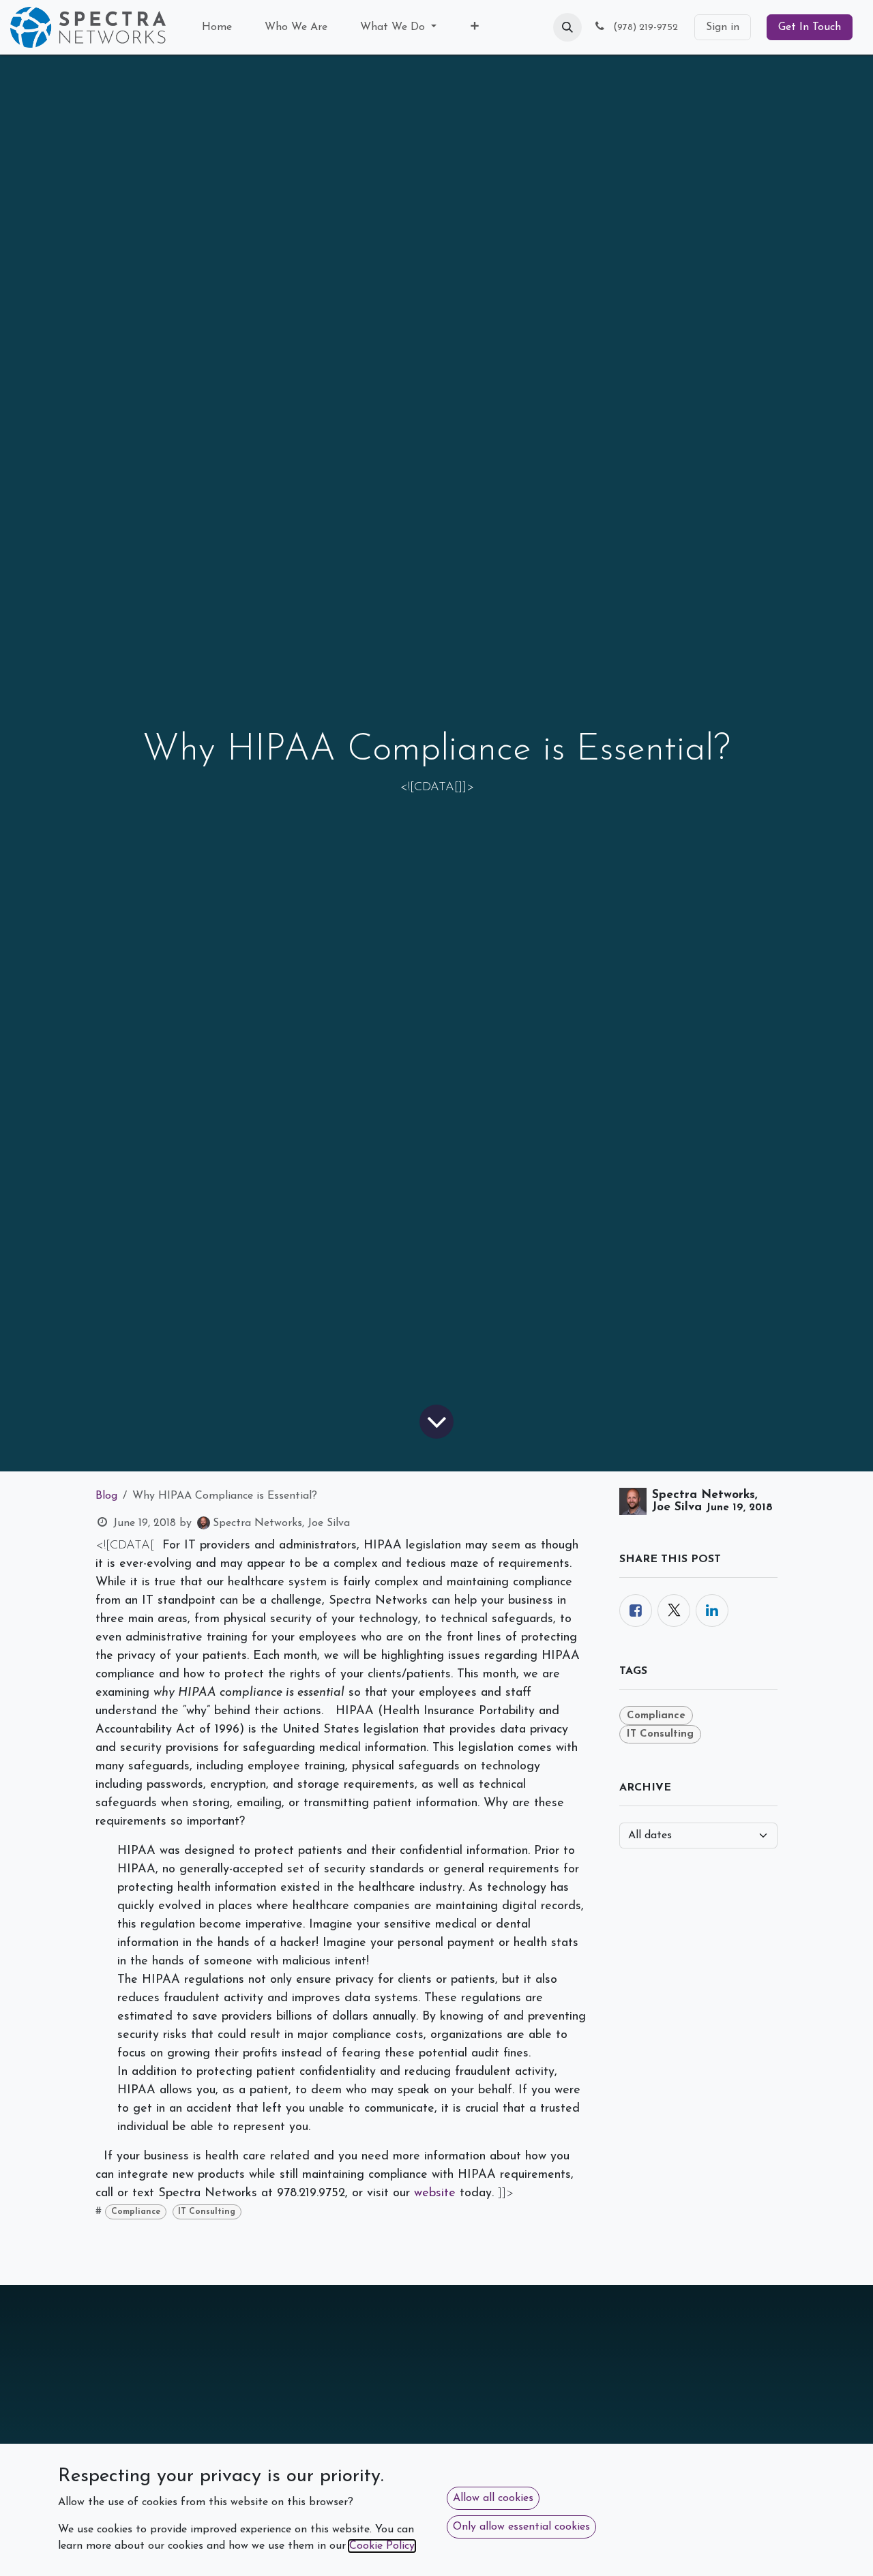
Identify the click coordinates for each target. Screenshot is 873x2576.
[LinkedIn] (712, 1611)
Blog (106, 1496)
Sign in (723, 27)
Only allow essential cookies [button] (521, 2527)
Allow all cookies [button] (493, 2498)
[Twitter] (674, 1611)
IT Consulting (207, 2212)
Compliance (136, 2212)
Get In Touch (810, 27)
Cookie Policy (382, 2546)
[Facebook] (636, 1611)
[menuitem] (217, 27)
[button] (567, 27)
